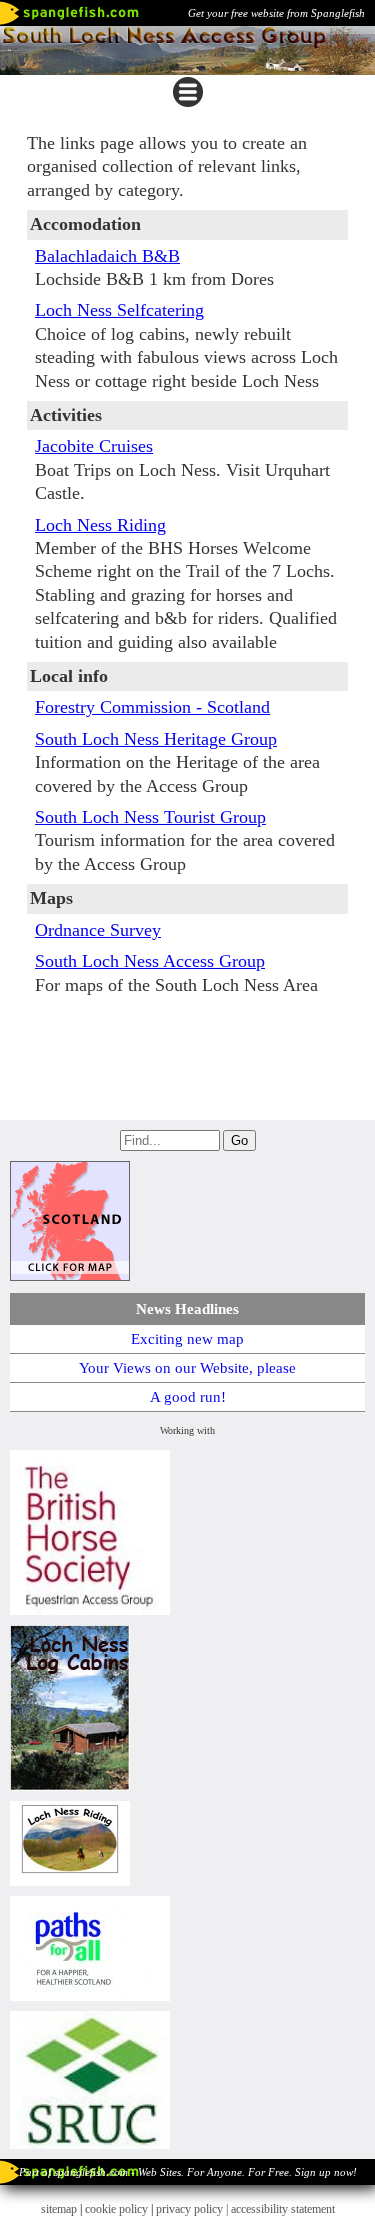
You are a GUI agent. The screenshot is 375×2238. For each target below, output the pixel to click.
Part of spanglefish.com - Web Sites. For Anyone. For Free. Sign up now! (188, 2172)
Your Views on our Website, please (187, 1368)
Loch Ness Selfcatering (119, 310)
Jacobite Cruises (94, 446)
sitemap (59, 2209)
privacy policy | (193, 2209)
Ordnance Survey (98, 930)
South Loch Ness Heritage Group (156, 739)
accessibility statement (283, 2209)
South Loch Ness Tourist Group (150, 817)
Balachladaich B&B (107, 256)
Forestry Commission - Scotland (152, 707)
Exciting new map (187, 1339)
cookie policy (116, 2209)
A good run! (188, 1397)
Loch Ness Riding (100, 525)
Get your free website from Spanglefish (276, 13)
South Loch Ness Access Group (150, 961)
